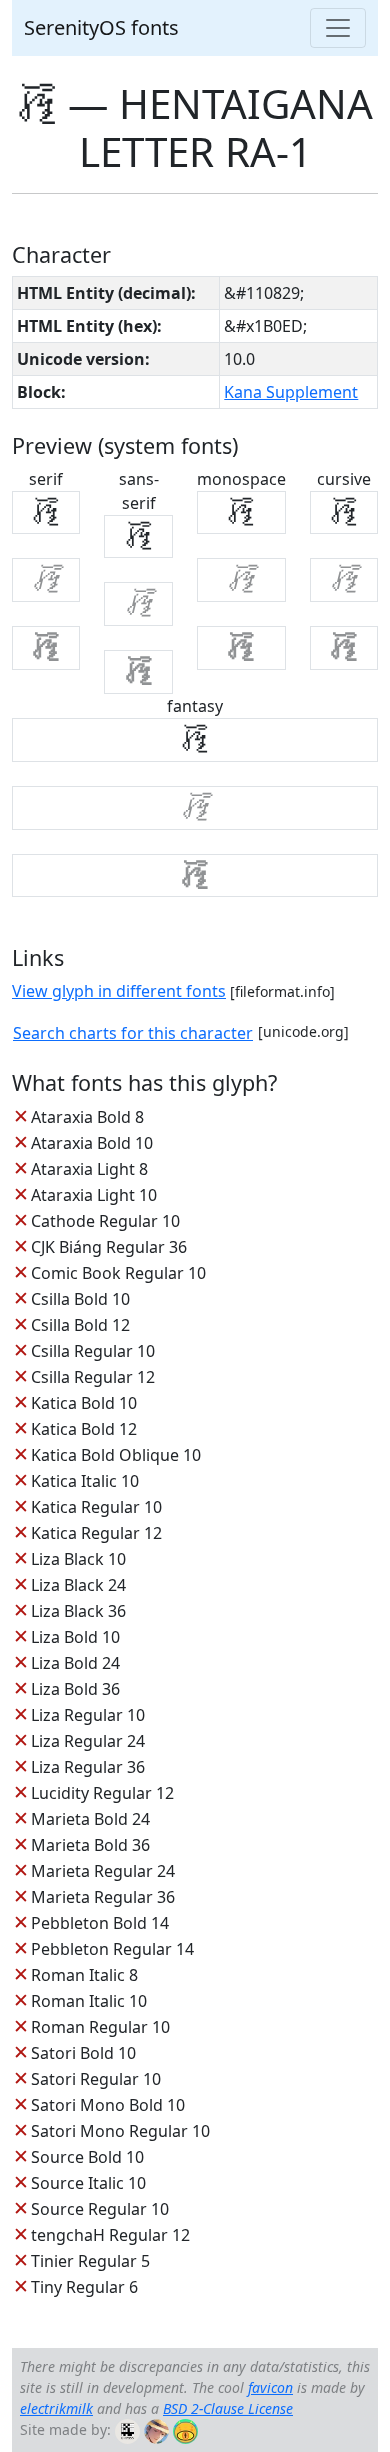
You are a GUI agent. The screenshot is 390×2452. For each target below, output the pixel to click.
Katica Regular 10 (96, 1507)
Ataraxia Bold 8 (87, 1117)
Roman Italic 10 (89, 2001)
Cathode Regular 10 (105, 1221)
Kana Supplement (291, 392)
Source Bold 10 (87, 2157)
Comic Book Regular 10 (118, 1273)
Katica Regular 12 (96, 1533)
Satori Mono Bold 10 (108, 2105)
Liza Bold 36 (75, 1689)
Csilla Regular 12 (93, 1377)
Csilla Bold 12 (80, 1325)
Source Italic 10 (88, 2183)
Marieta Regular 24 (103, 1871)
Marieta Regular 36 (103, 1897)
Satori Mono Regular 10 (120, 2131)
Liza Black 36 (78, 1611)
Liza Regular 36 (88, 1767)
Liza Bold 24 (75, 1663)
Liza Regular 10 (88, 1715)
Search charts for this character (133, 1033)
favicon (270, 2387)
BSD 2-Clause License (228, 2408)
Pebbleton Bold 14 (100, 1923)
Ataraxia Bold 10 (92, 1143)
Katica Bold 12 (84, 1429)
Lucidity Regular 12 (102, 1793)
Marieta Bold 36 (90, 1845)
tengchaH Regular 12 (110, 2235)
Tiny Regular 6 (84, 2287)
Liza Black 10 (78, 1559)
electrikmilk (56, 2408)
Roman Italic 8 (84, 1975)
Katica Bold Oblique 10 (116, 1455)
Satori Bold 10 (83, 2053)
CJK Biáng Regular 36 (109, 1247)
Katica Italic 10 (85, 1481)
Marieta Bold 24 (90, 1819)
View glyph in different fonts (119, 991)
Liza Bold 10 (75, 1637)
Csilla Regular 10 (93, 1351)
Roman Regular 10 (100, 2027)
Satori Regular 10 (96, 2079)
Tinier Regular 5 (90, 2261)
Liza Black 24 (78, 1585)
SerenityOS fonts (101, 27)
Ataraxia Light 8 (89, 1169)
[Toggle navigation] (338, 28)
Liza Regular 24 (88, 1741)
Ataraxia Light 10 (94, 1195)
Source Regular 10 (100, 2209)
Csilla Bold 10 (80, 1299)
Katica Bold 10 (84, 1403)
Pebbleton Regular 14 (112, 1949)
